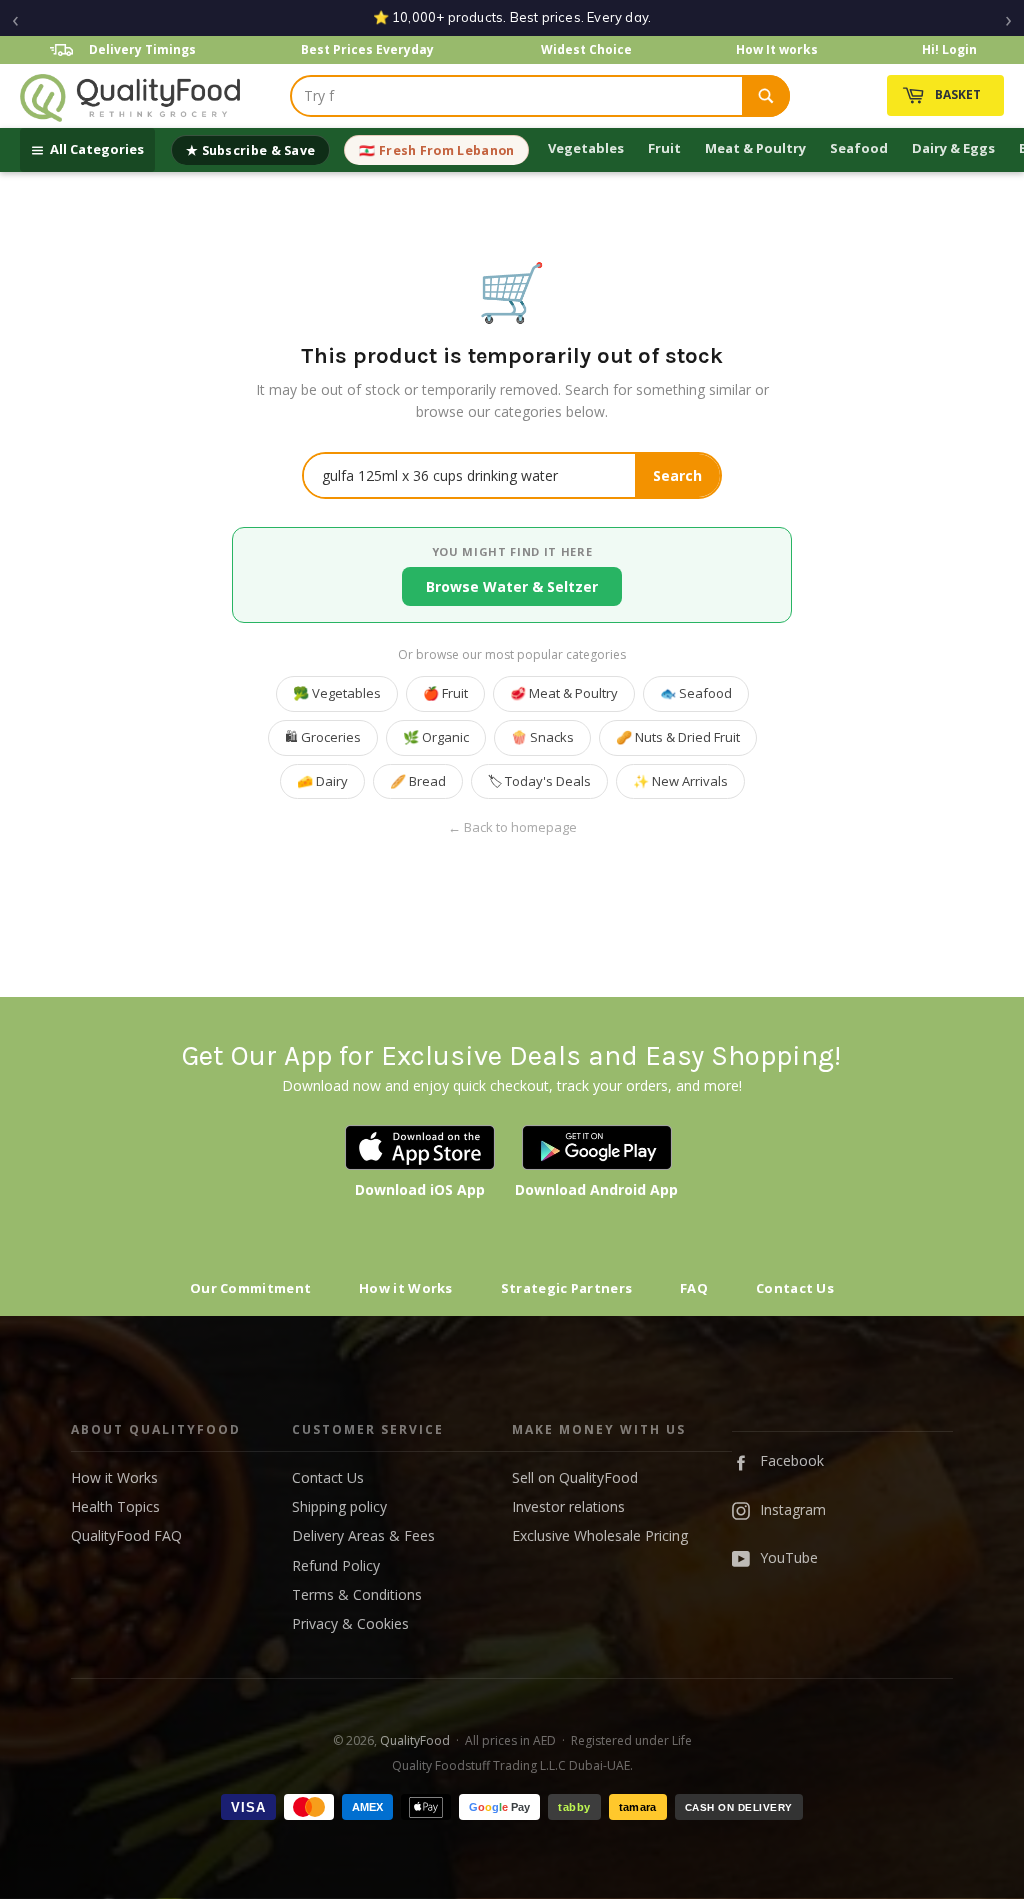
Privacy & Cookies (350, 1623)
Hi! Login (949, 49)
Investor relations (568, 1506)
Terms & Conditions (357, 1594)
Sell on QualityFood (575, 1477)
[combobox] (517, 96)
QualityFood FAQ (126, 1535)
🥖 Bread (418, 781)
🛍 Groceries (323, 737)
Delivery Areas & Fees (363, 1535)
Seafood (859, 148)
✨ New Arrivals (680, 781)
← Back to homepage (512, 827)
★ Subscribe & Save (250, 150)
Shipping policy (339, 1506)
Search (677, 475)
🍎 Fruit (445, 693)
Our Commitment (250, 1288)
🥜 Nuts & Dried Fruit (678, 737)
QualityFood (415, 1740)
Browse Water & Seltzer (512, 586)
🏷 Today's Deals (539, 781)
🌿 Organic (436, 737)
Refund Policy (336, 1565)
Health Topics (115, 1506)
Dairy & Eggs (953, 148)
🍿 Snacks (542, 737)
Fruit (664, 148)
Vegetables (586, 148)
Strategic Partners (566, 1288)
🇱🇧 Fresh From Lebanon (436, 150)
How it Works (406, 1288)
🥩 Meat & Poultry (564, 693)
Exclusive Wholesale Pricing (600, 1535)
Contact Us (795, 1288)
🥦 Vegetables (337, 693)
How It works (777, 49)
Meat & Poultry (755, 148)
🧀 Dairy (322, 781)
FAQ (694, 1288)
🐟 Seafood (696, 693)
